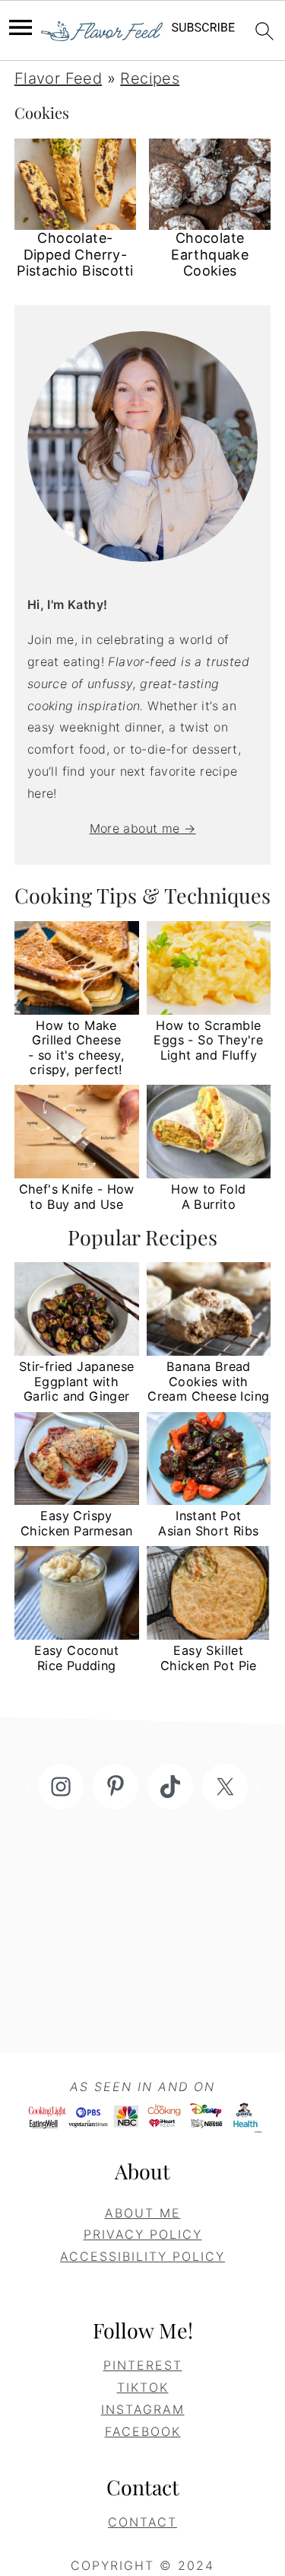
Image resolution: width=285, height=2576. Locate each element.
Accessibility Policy (142, 2256)
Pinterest (143, 2365)
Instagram (143, 2409)
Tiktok (143, 2387)
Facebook (143, 2431)
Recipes (150, 78)
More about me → (143, 828)
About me (143, 2213)
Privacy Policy (143, 2234)
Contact (142, 2522)
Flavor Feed (58, 78)
